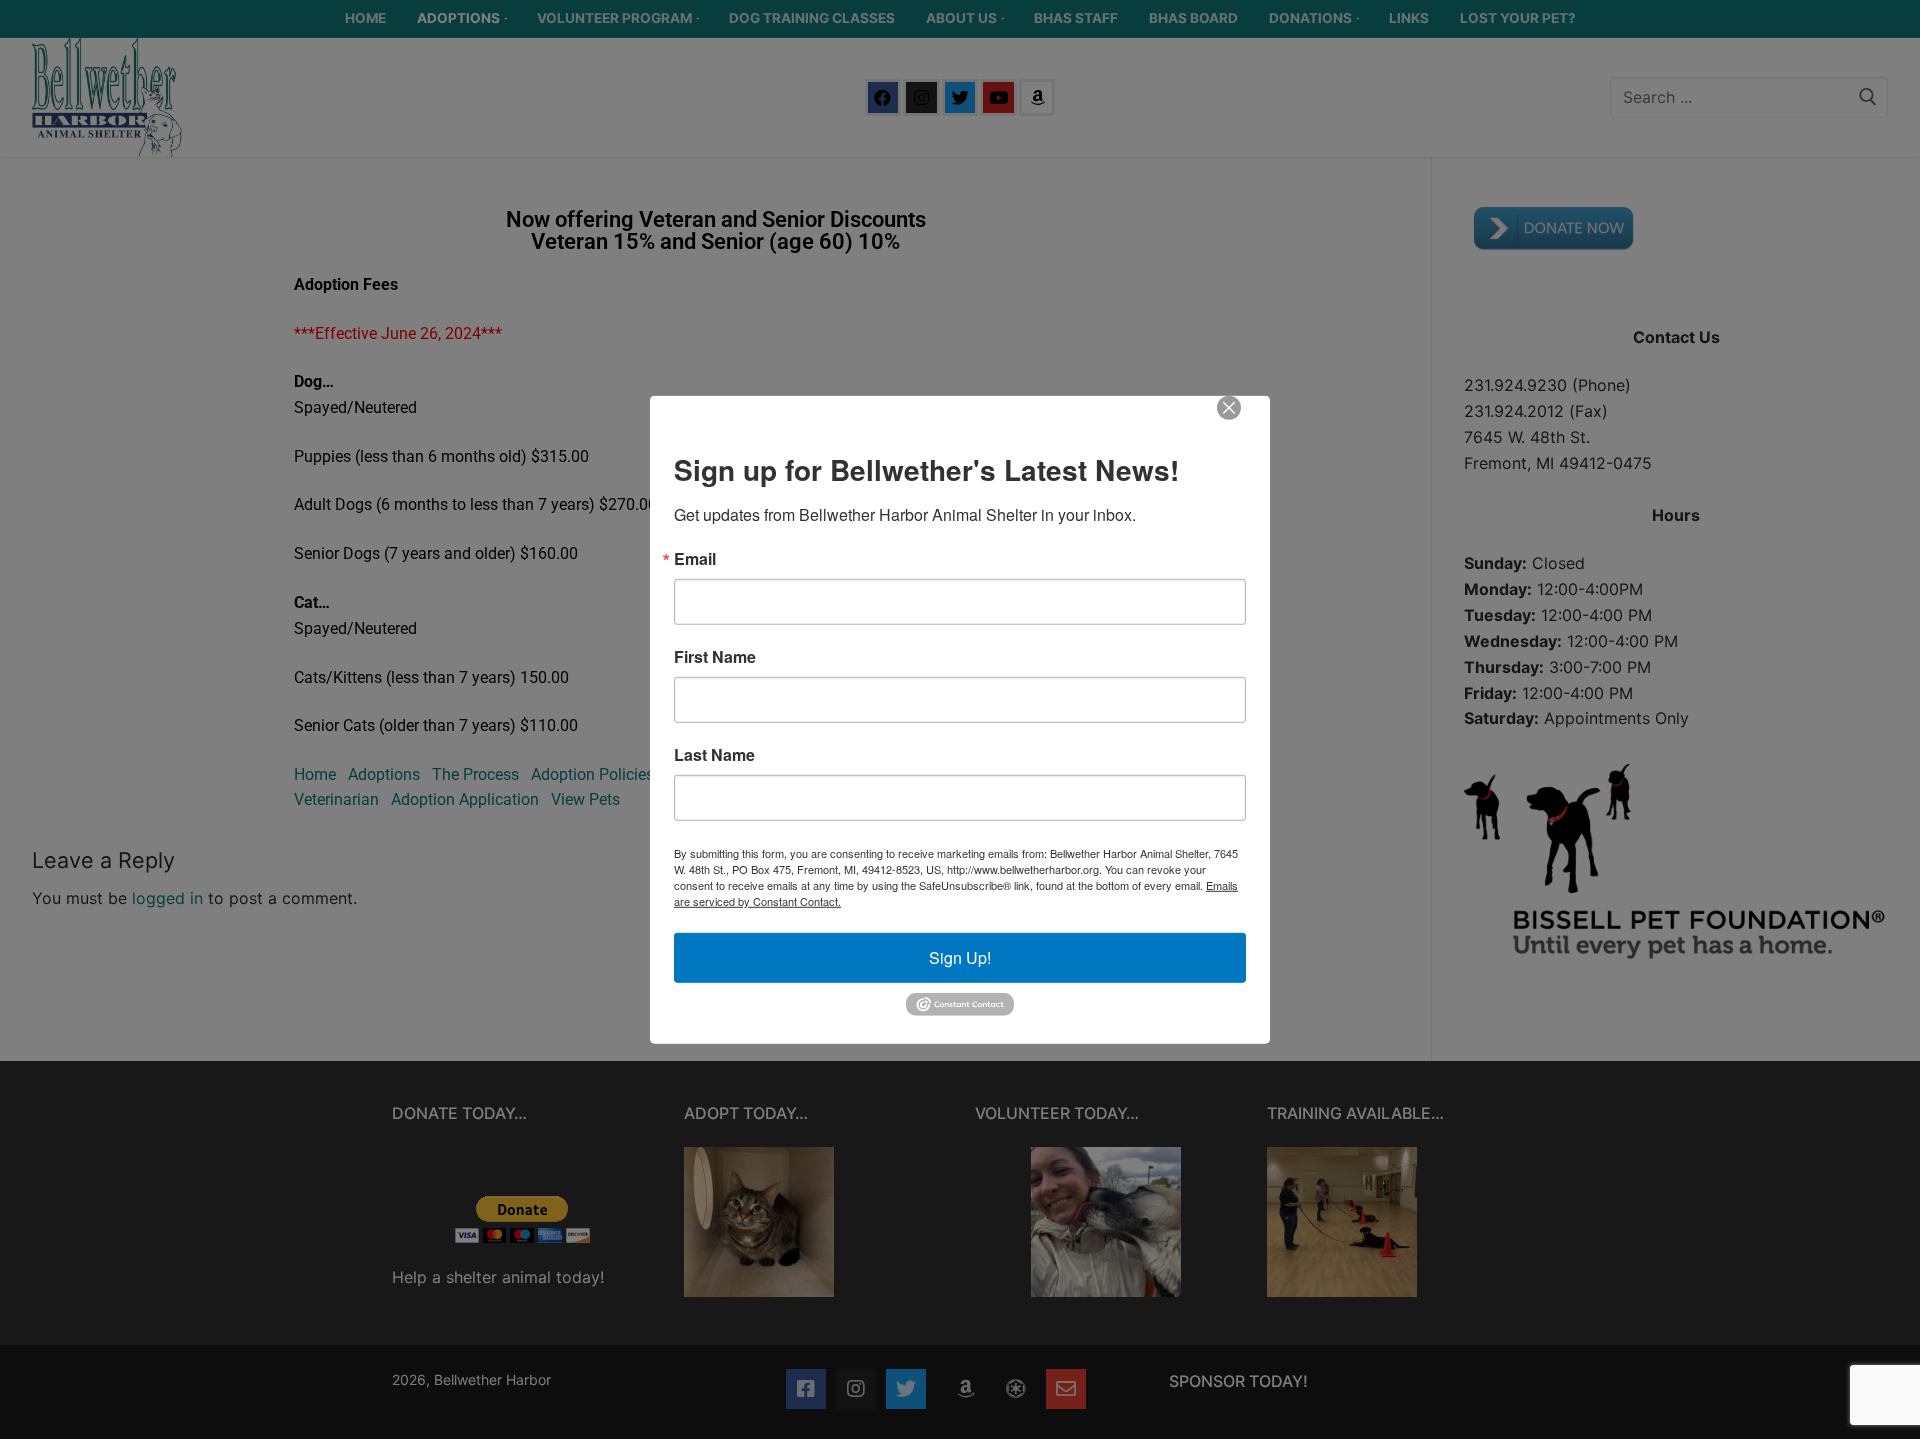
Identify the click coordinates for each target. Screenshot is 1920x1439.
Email (695, 559)
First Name (715, 657)
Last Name (714, 755)
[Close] (1243, 422)
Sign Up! (960, 957)
